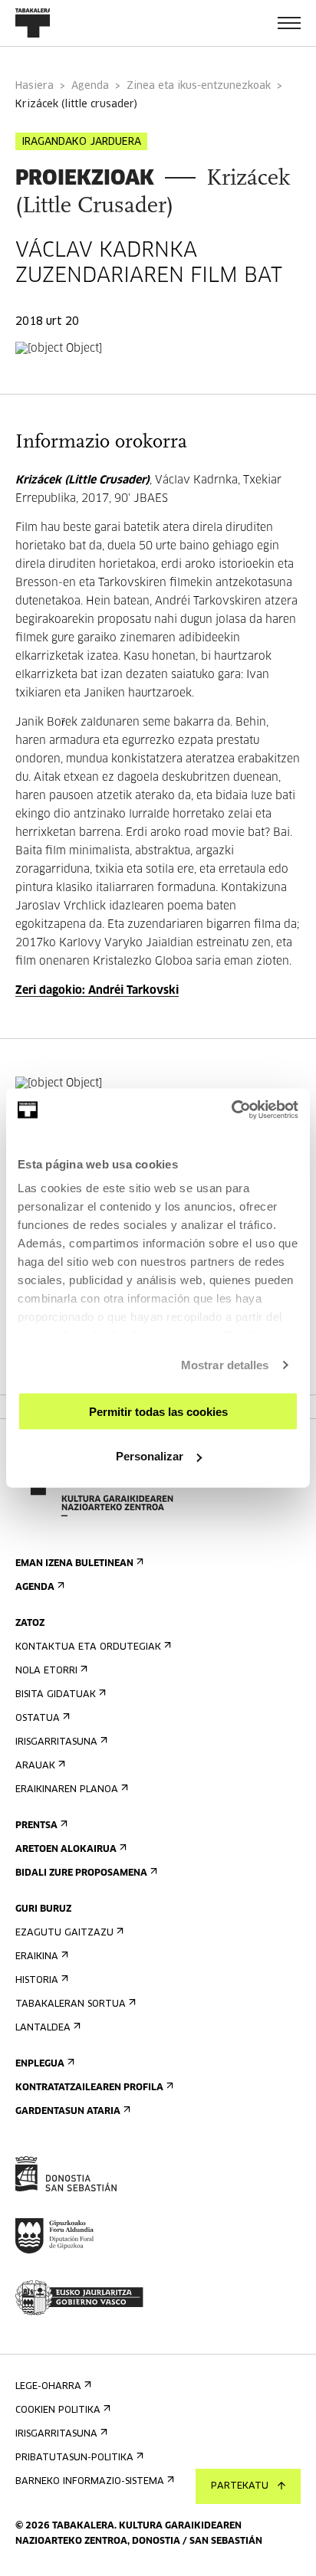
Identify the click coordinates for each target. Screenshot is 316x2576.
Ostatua (38, 1719)
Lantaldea (43, 2028)
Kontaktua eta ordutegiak (88, 1647)
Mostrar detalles (225, 1365)
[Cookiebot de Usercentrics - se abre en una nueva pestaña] (231, 1110)
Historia (37, 1981)
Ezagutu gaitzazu (64, 1933)
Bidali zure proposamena (81, 1873)
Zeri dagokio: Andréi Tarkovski (97, 991)
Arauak (35, 1766)
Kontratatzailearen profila (89, 2088)
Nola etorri (46, 1671)
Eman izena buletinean (74, 1564)
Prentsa (36, 1826)
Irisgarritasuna (56, 1742)
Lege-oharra (48, 2387)
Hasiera (35, 86)
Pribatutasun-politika (74, 2458)
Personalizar (150, 1456)
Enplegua (40, 2064)
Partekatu (240, 2486)
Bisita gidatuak (56, 1695)
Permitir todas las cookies (158, 1411)
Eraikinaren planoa (67, 1790)
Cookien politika (58, 2410)
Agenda (90, 86)
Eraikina (37, 1957)
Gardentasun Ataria (68, 2112)
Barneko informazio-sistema (90, 2482)
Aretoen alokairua (66, 1850)
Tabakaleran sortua (71, 2004)
